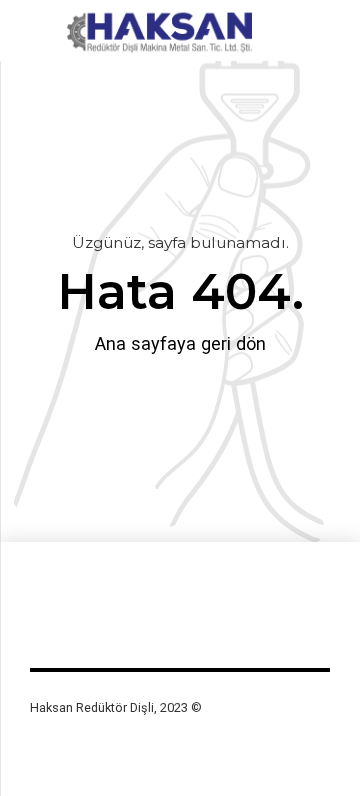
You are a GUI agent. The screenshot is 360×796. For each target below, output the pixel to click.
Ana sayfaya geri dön (180, 343)
